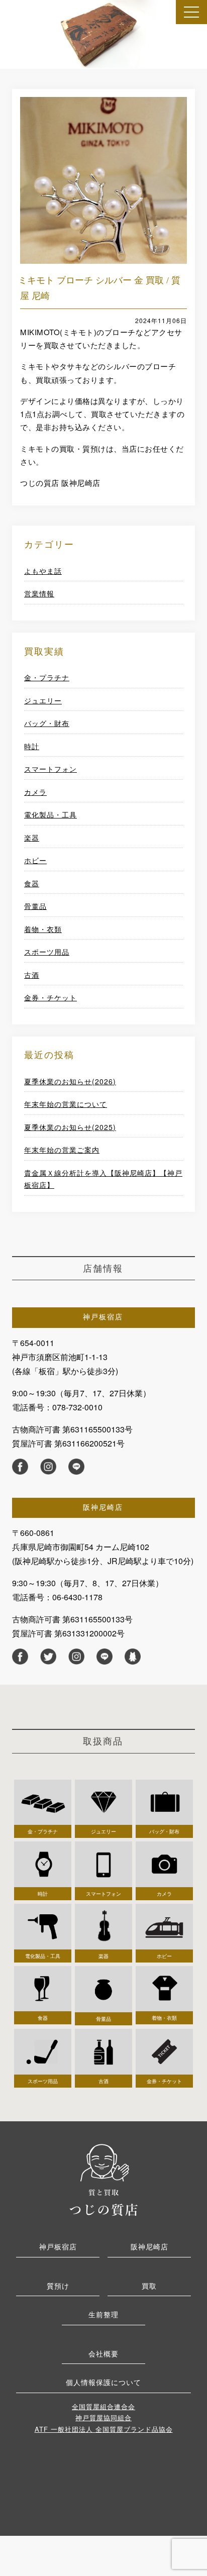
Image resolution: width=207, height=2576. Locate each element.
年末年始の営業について (66, 1104)
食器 (32, 883)
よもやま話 (43, 571)
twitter (48, 1657)
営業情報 (39, 593)
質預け (58, 2286)
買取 (149, 2286)
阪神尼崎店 (149, 2246)
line (76, 1467)
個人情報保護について (103, 2382)
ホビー (35, 860)
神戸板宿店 (58, 2246)
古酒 (32, 975)
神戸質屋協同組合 (103, 2417)
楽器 (32, 838)
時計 (32, 746)
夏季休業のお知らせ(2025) (70, 1127)
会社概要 (103, 2353)
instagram (48, 1467)
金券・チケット (50, 997)
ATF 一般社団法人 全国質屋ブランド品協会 (104, 2429)
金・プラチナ (47, 677)
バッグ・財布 (47, 723)
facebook (20, 1467)
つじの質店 (103, 2179)
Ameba (133, 1657)
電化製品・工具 (50, 814)
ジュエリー (43, 700)
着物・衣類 (43, 929)
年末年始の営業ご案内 (62, 1150)
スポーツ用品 (47, 952)
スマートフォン (50, 769)
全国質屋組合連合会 (103, 2406)
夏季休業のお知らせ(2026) (70, 1081)
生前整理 (103, 2314)
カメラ (35, 792)
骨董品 (35, 906)
